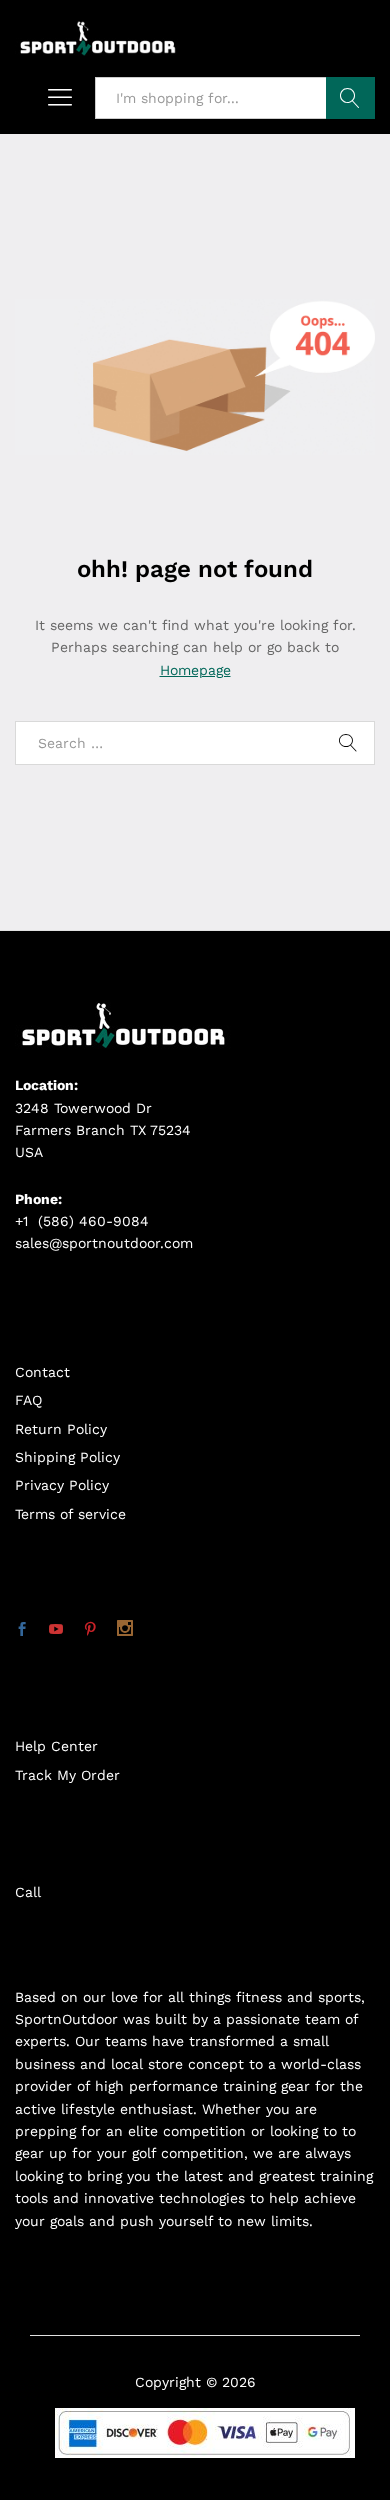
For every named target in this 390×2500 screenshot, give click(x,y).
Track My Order (67, 1775)
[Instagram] (125, 1630)
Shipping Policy (67, 1457)
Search (350, 98)
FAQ (28, 1400)
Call (28, 1892)
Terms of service (70, 1514)
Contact (42, 1372)
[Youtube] (56, 1630)
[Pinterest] (90, 1630)
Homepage (195, 670)
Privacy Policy (62, 1485)
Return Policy (61, 1429)
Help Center (56, 1746)
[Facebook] (22, 1630)
